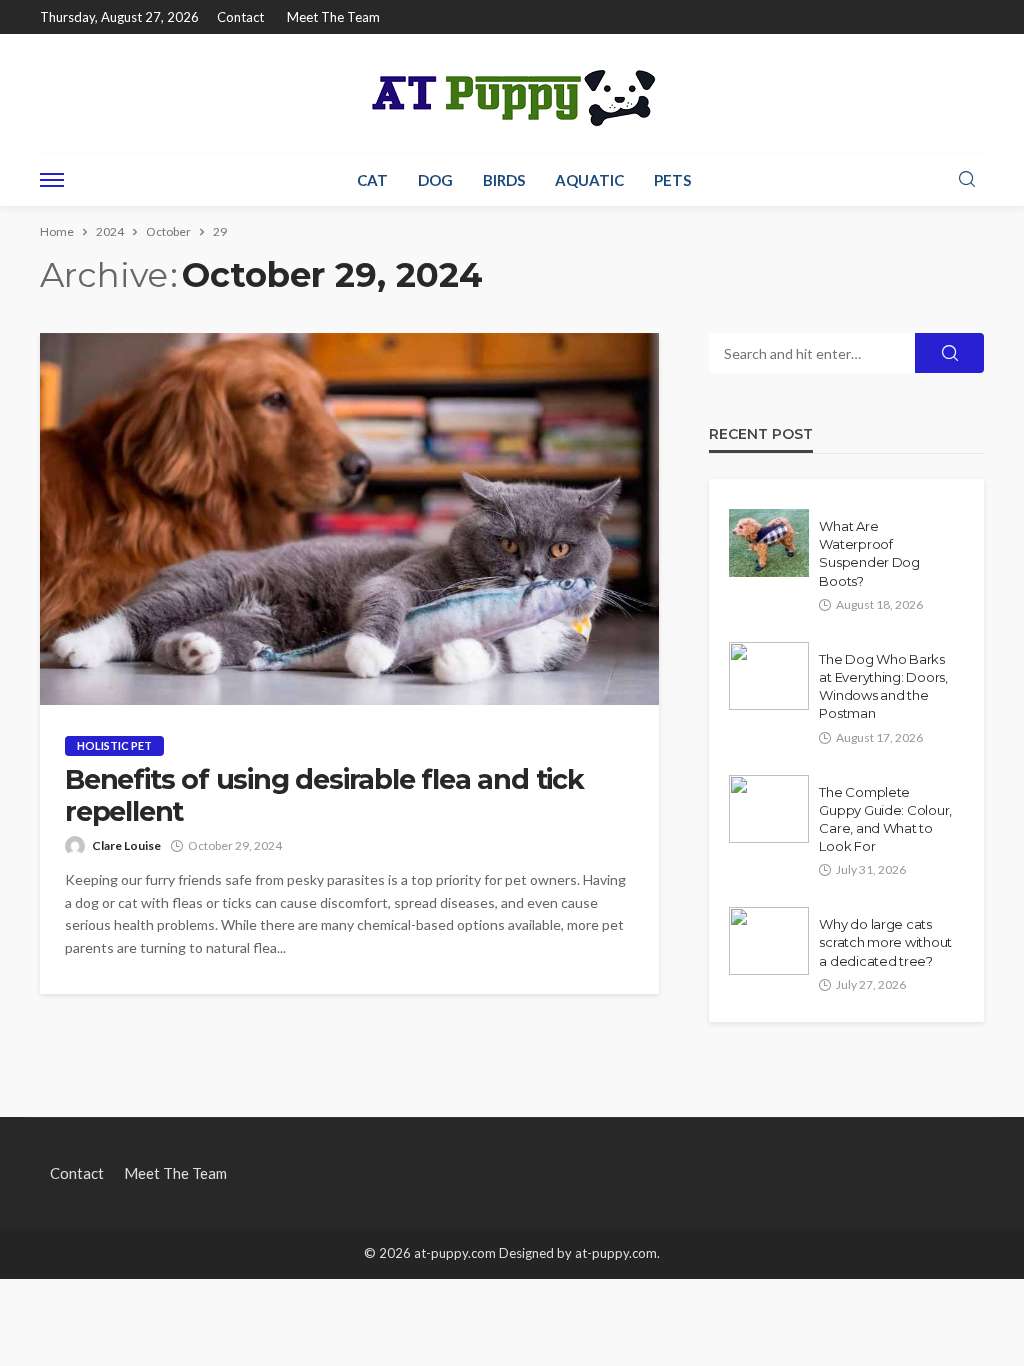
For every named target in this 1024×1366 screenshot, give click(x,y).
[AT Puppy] (512, 93)
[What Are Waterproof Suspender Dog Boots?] (769, 543)
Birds (504, 180)
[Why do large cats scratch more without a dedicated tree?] (769, 941)
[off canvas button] (52, 180)
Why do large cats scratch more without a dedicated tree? (885, 942)
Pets (672, 180)
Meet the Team (333, 17)
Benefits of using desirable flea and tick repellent (324, 796)
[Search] (967, 180)
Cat (372, 180)
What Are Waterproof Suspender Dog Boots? (869, 553)
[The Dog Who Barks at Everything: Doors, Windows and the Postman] (769, 676)
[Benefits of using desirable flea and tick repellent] (349, 519)
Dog (435, 180)
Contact (240, 17)
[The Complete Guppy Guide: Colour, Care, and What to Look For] (769, 809)
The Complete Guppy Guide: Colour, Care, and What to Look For (885, 819)
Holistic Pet (114, 745)
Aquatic (589, 180)
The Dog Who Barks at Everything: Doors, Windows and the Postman (883, 686)
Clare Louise (126, 845)
